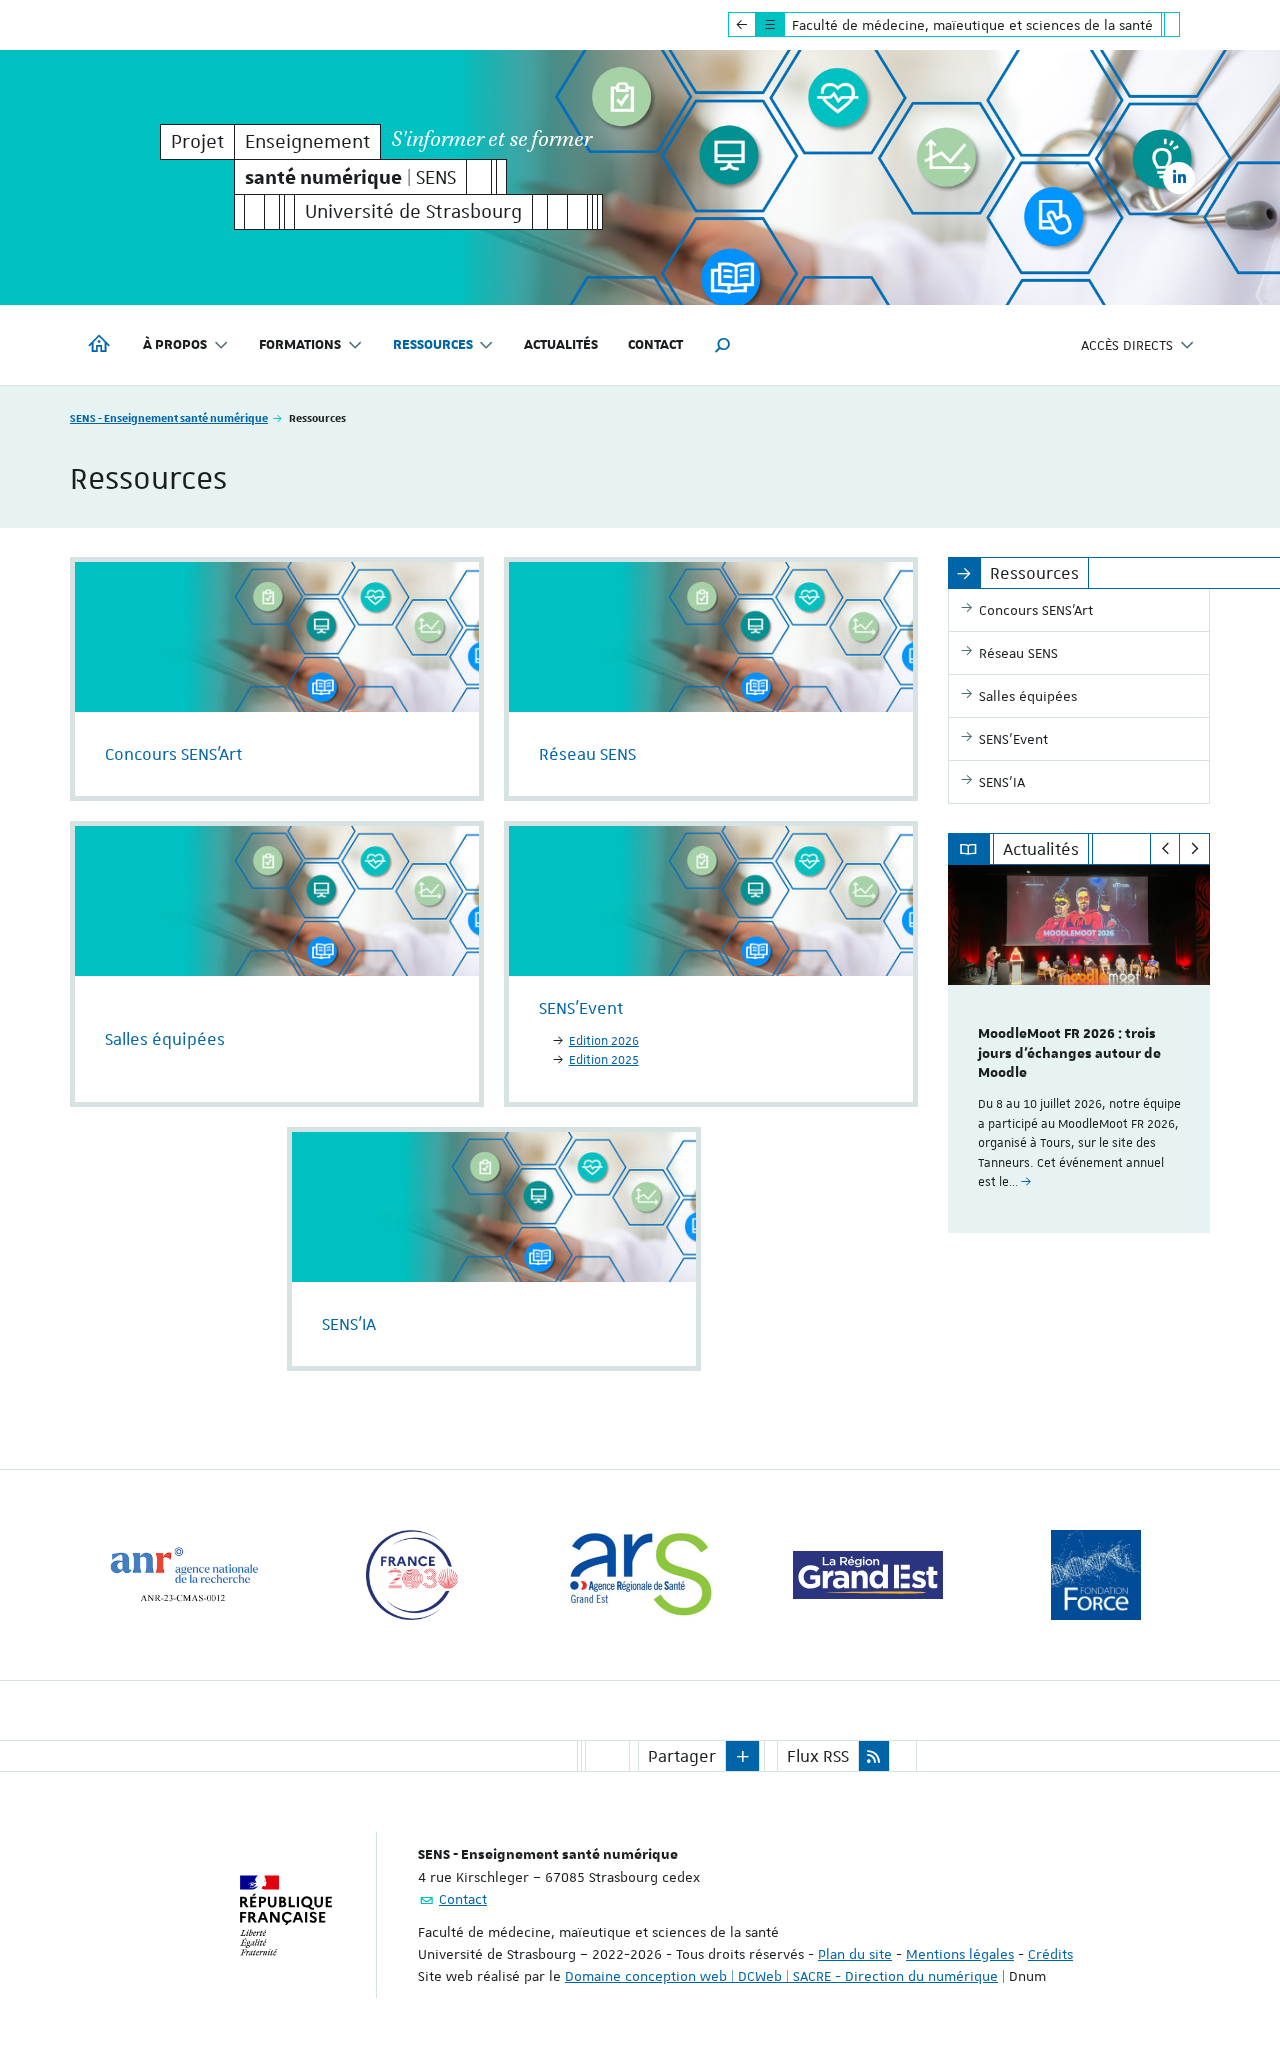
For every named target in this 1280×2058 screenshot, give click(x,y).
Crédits (1050, 1954)
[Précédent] (1165, 849)
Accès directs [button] (1127, 345)
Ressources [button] (433, 345)
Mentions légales (960, 1954)
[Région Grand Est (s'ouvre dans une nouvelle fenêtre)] (868, 1575)
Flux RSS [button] (818, 1756)
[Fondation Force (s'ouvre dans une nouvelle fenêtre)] (1096, 1575)
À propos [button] (175, 345)
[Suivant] (1194, 849)
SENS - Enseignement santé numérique (169, 417)
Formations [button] (300, 345)
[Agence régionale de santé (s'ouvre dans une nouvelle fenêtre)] (640, 1575)
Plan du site (855, 1954)
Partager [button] (682, 1756)
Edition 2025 (604, 1060)
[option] (1079, 1049)
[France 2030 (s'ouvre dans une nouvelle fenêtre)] (412, 1575)
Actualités (561, 345)
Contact (655, 345)
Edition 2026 (604, 1041)
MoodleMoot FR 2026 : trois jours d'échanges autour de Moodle (1069, 1054)
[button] (723, 345)
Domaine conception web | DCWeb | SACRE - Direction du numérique (781, 1976)
